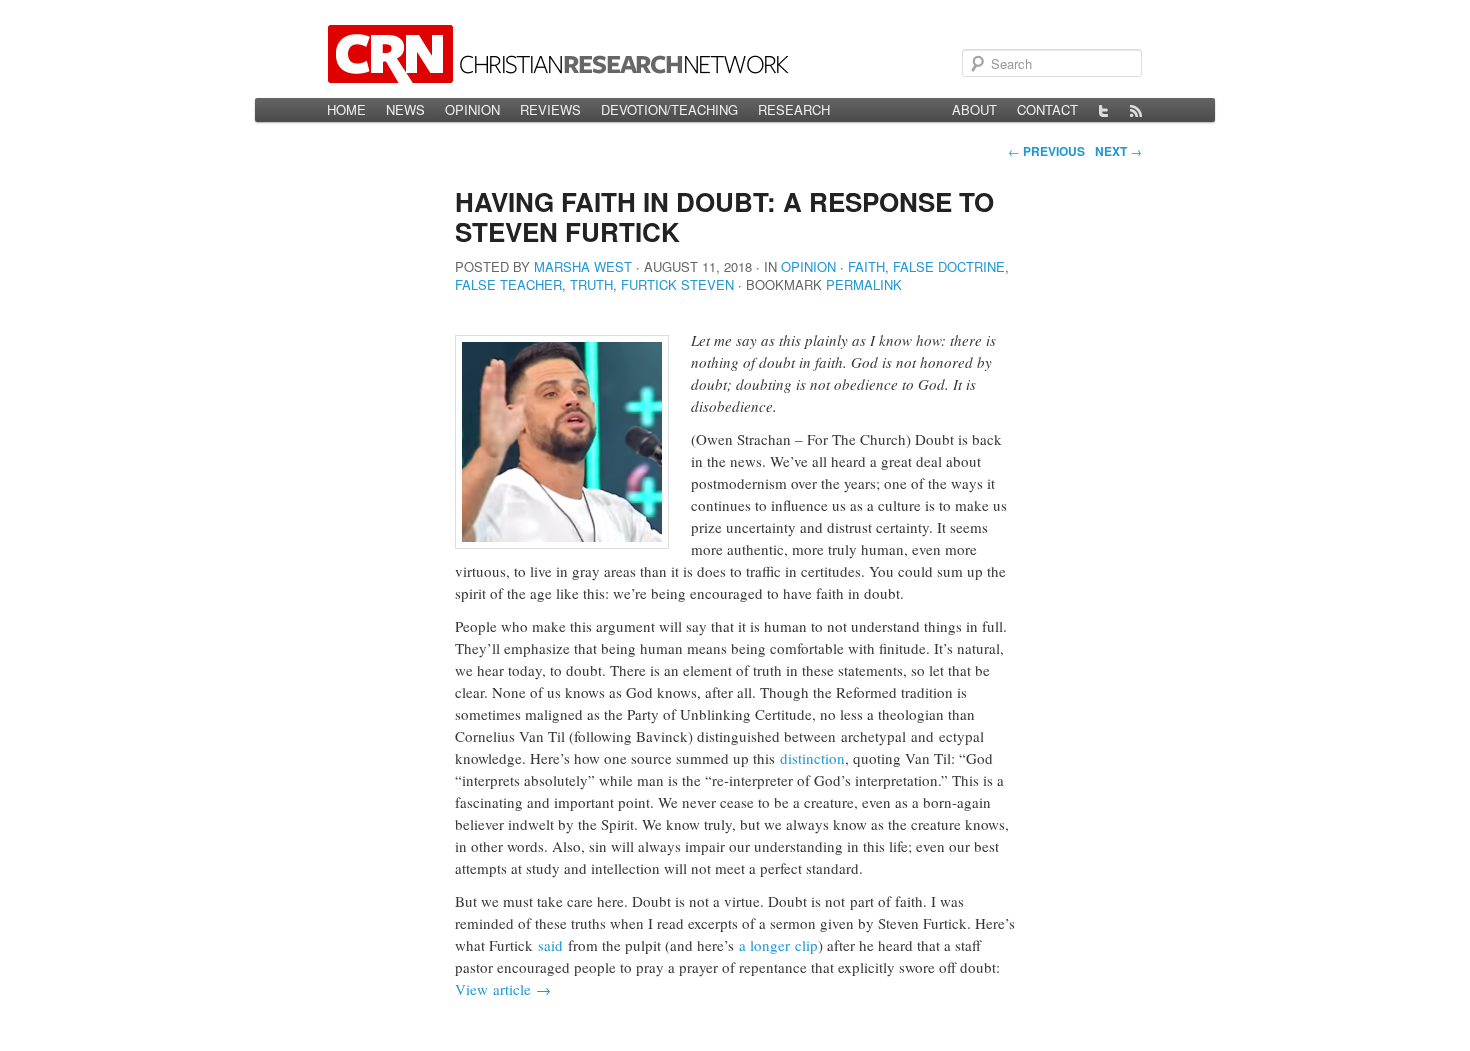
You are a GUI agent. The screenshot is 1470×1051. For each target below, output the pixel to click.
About (974, 109)
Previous (1046, 151)
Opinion (472, 109)
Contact (1047, 109)
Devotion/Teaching (669, 109)
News (405, 109)
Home (346, 109)
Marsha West (583, 266)
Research (794, 109)
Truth (591, 284)
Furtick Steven (677, 284)
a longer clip (778, 945)
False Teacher (508, 284)
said (550, 945)
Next (1118, 151)
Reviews (550, 109)
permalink (864, 284)
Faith (866, 266)
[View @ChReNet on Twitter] (1104, 110)
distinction (812, 758)
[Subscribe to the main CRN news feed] (1136, 110)
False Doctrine (949, 266)
